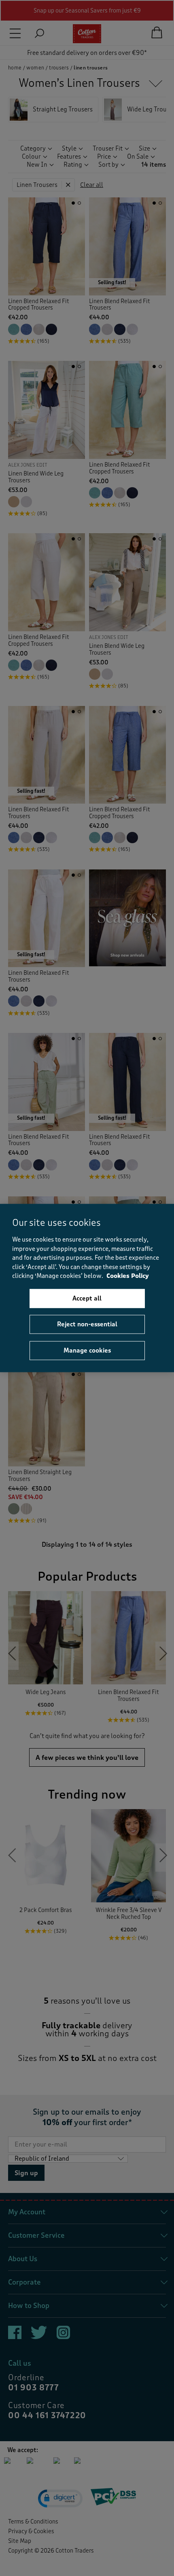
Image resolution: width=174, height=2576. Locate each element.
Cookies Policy (128, 1276)
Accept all (87, 1298)
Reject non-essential (87, 1324)
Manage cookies (87, 1350)
